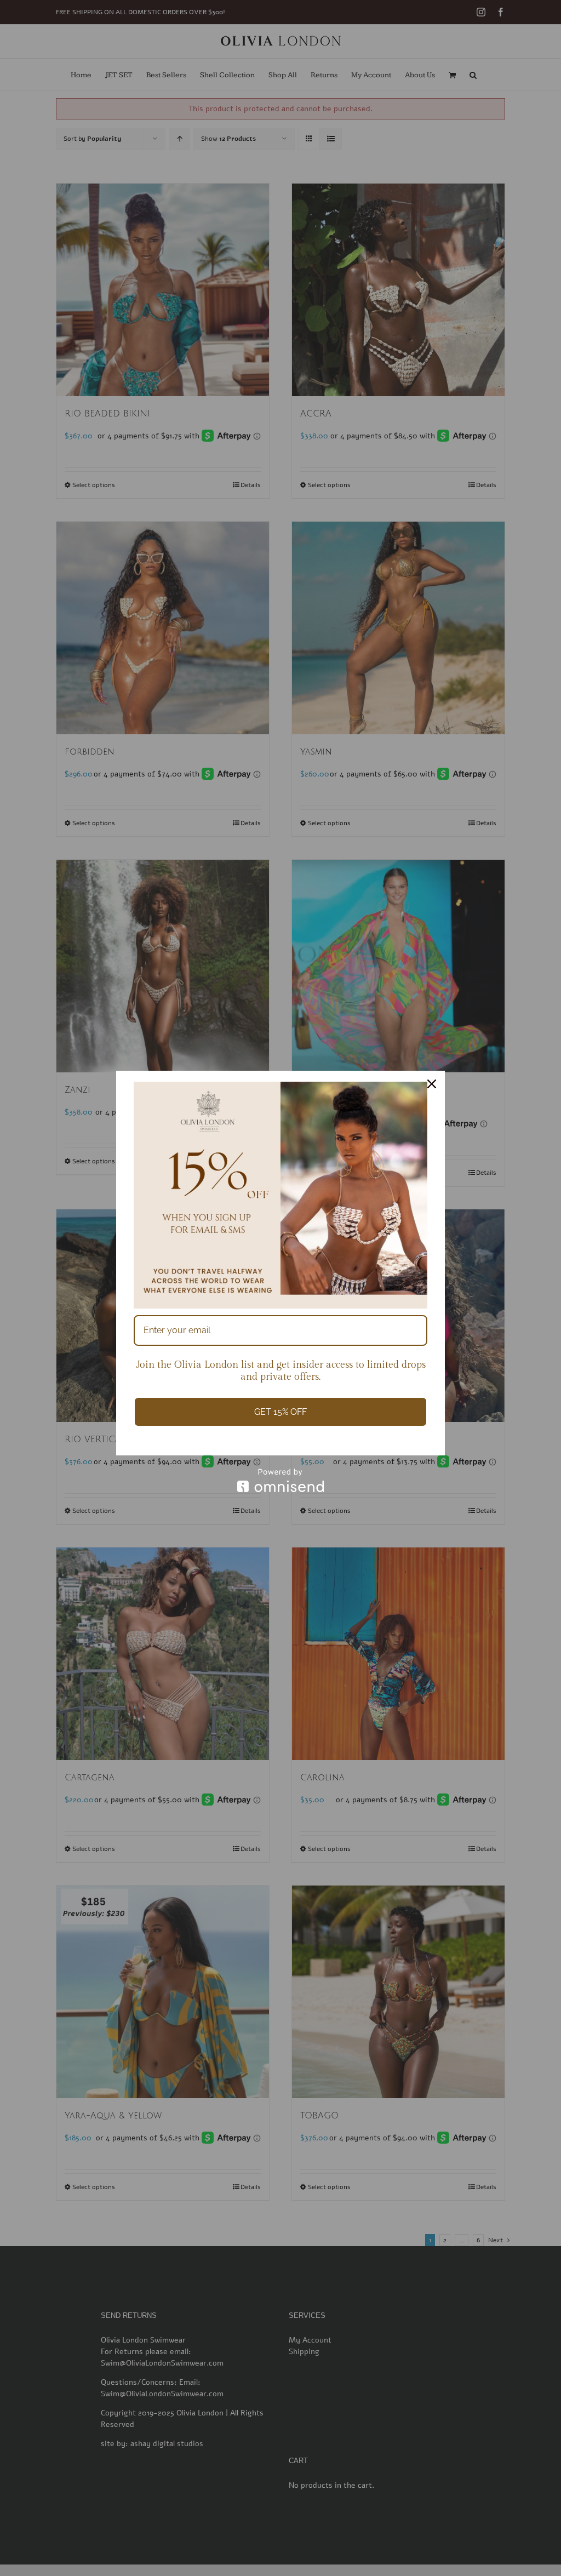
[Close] (432, 1084)
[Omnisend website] (280, 1480)
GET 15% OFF (280, 1412)
